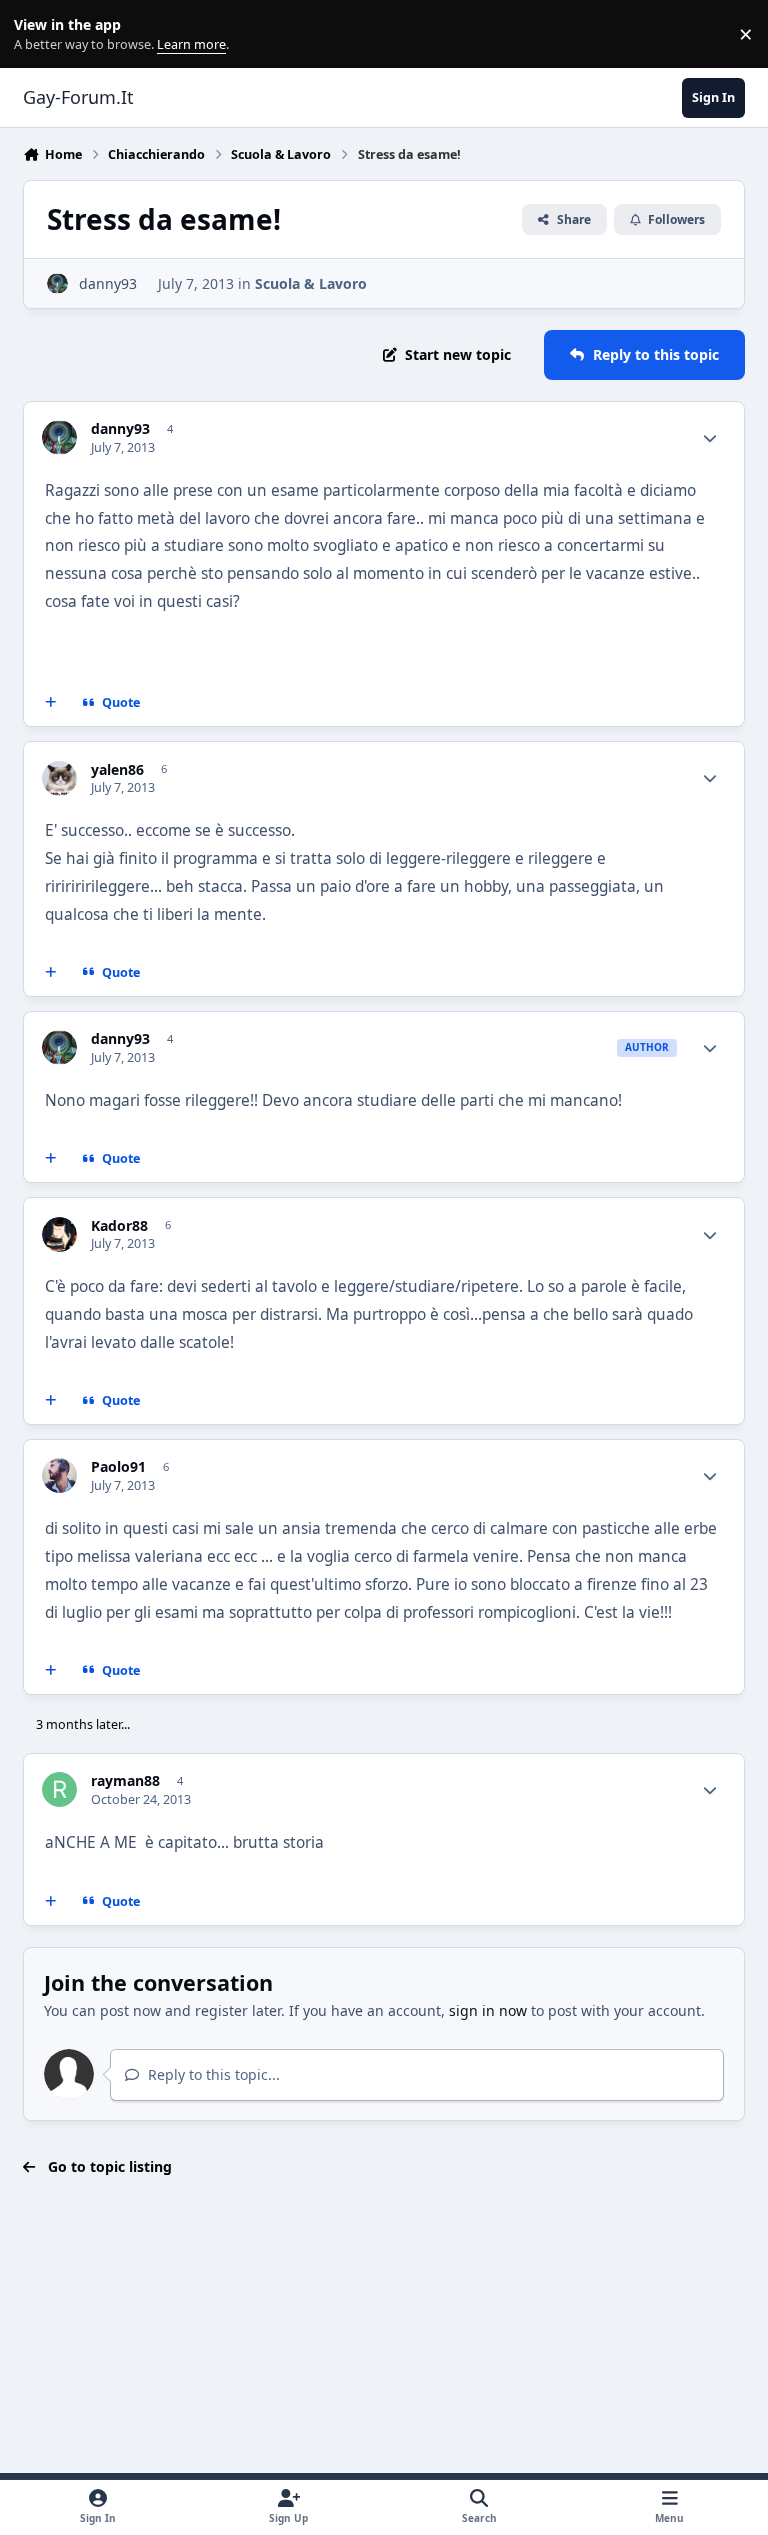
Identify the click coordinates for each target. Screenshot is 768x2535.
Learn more (38, 34)
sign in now (488, 2010)
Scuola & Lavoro (311, 283)
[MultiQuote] (51, 703)
